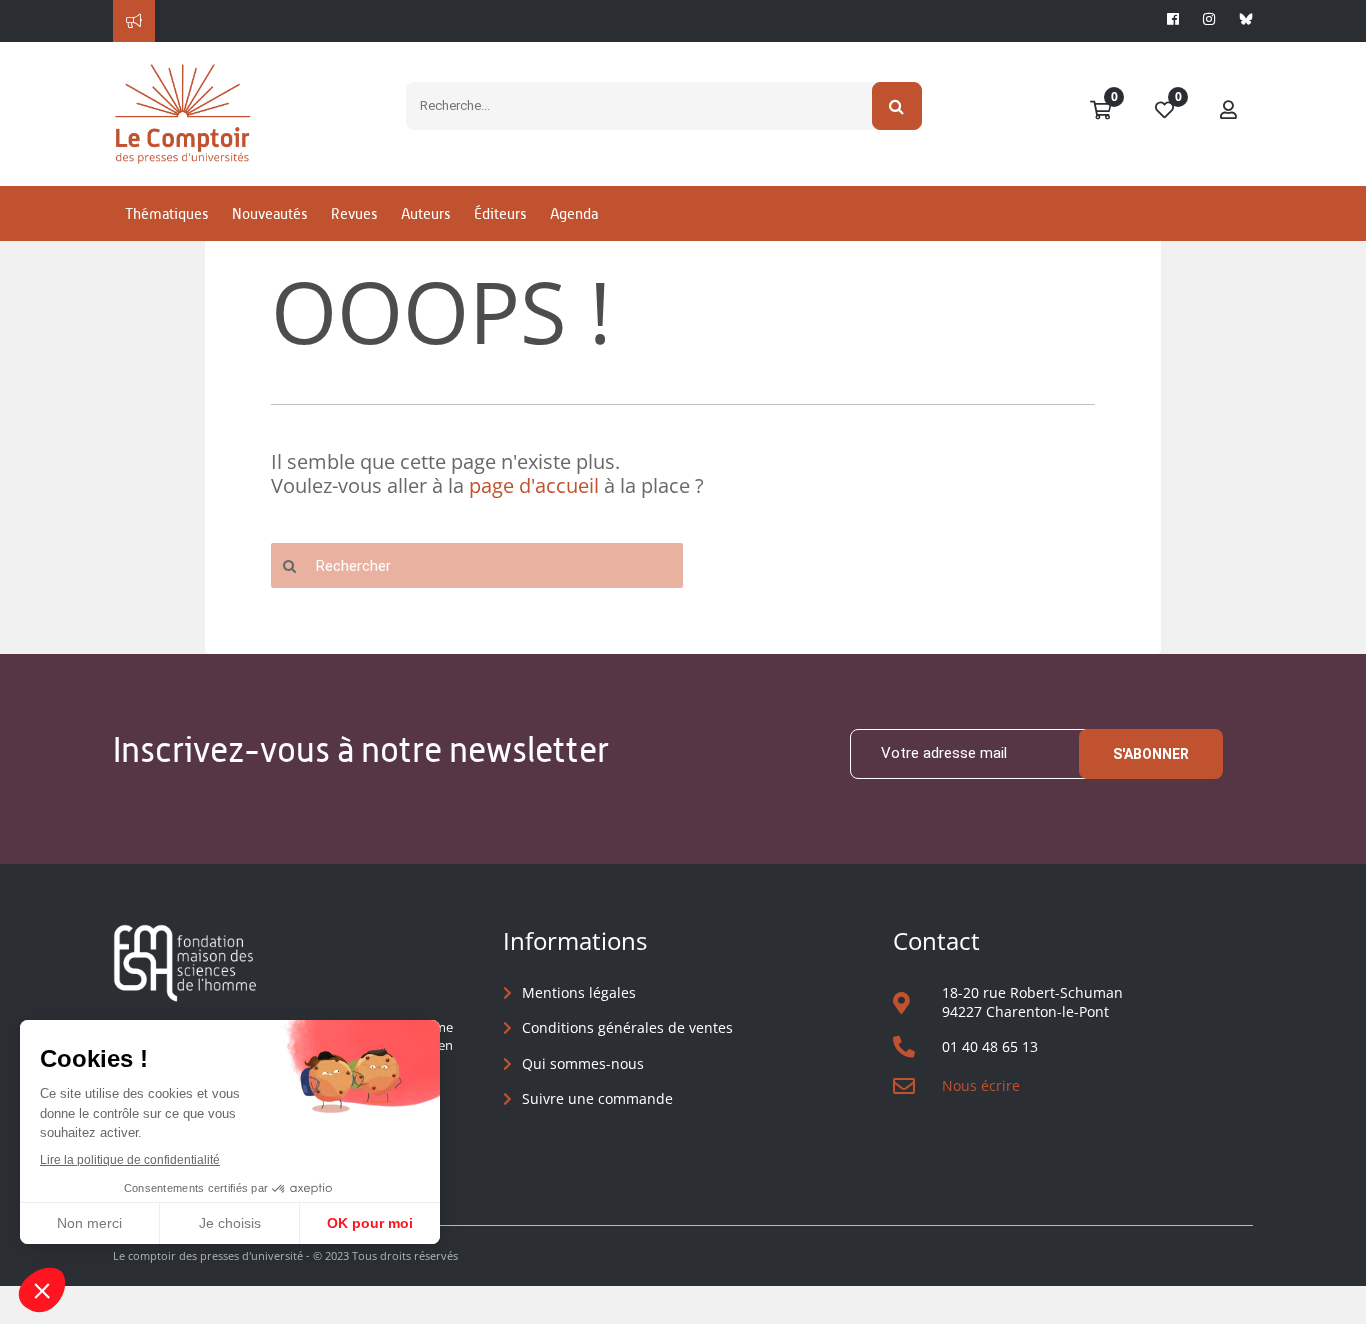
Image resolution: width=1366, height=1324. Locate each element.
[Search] (897, 106)
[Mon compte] (1229, 111)
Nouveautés (269, 213)
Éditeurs (500, 213)
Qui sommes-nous (583, 1063)
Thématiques (166, 213)
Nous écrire (981, 1085)
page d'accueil (534, 485)
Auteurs (425, 213)
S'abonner (1151, 754)
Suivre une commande (597, 1098)
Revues (354, 213)
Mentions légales (579, 992)
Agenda (574, 213)
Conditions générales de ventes (627, 1027)
